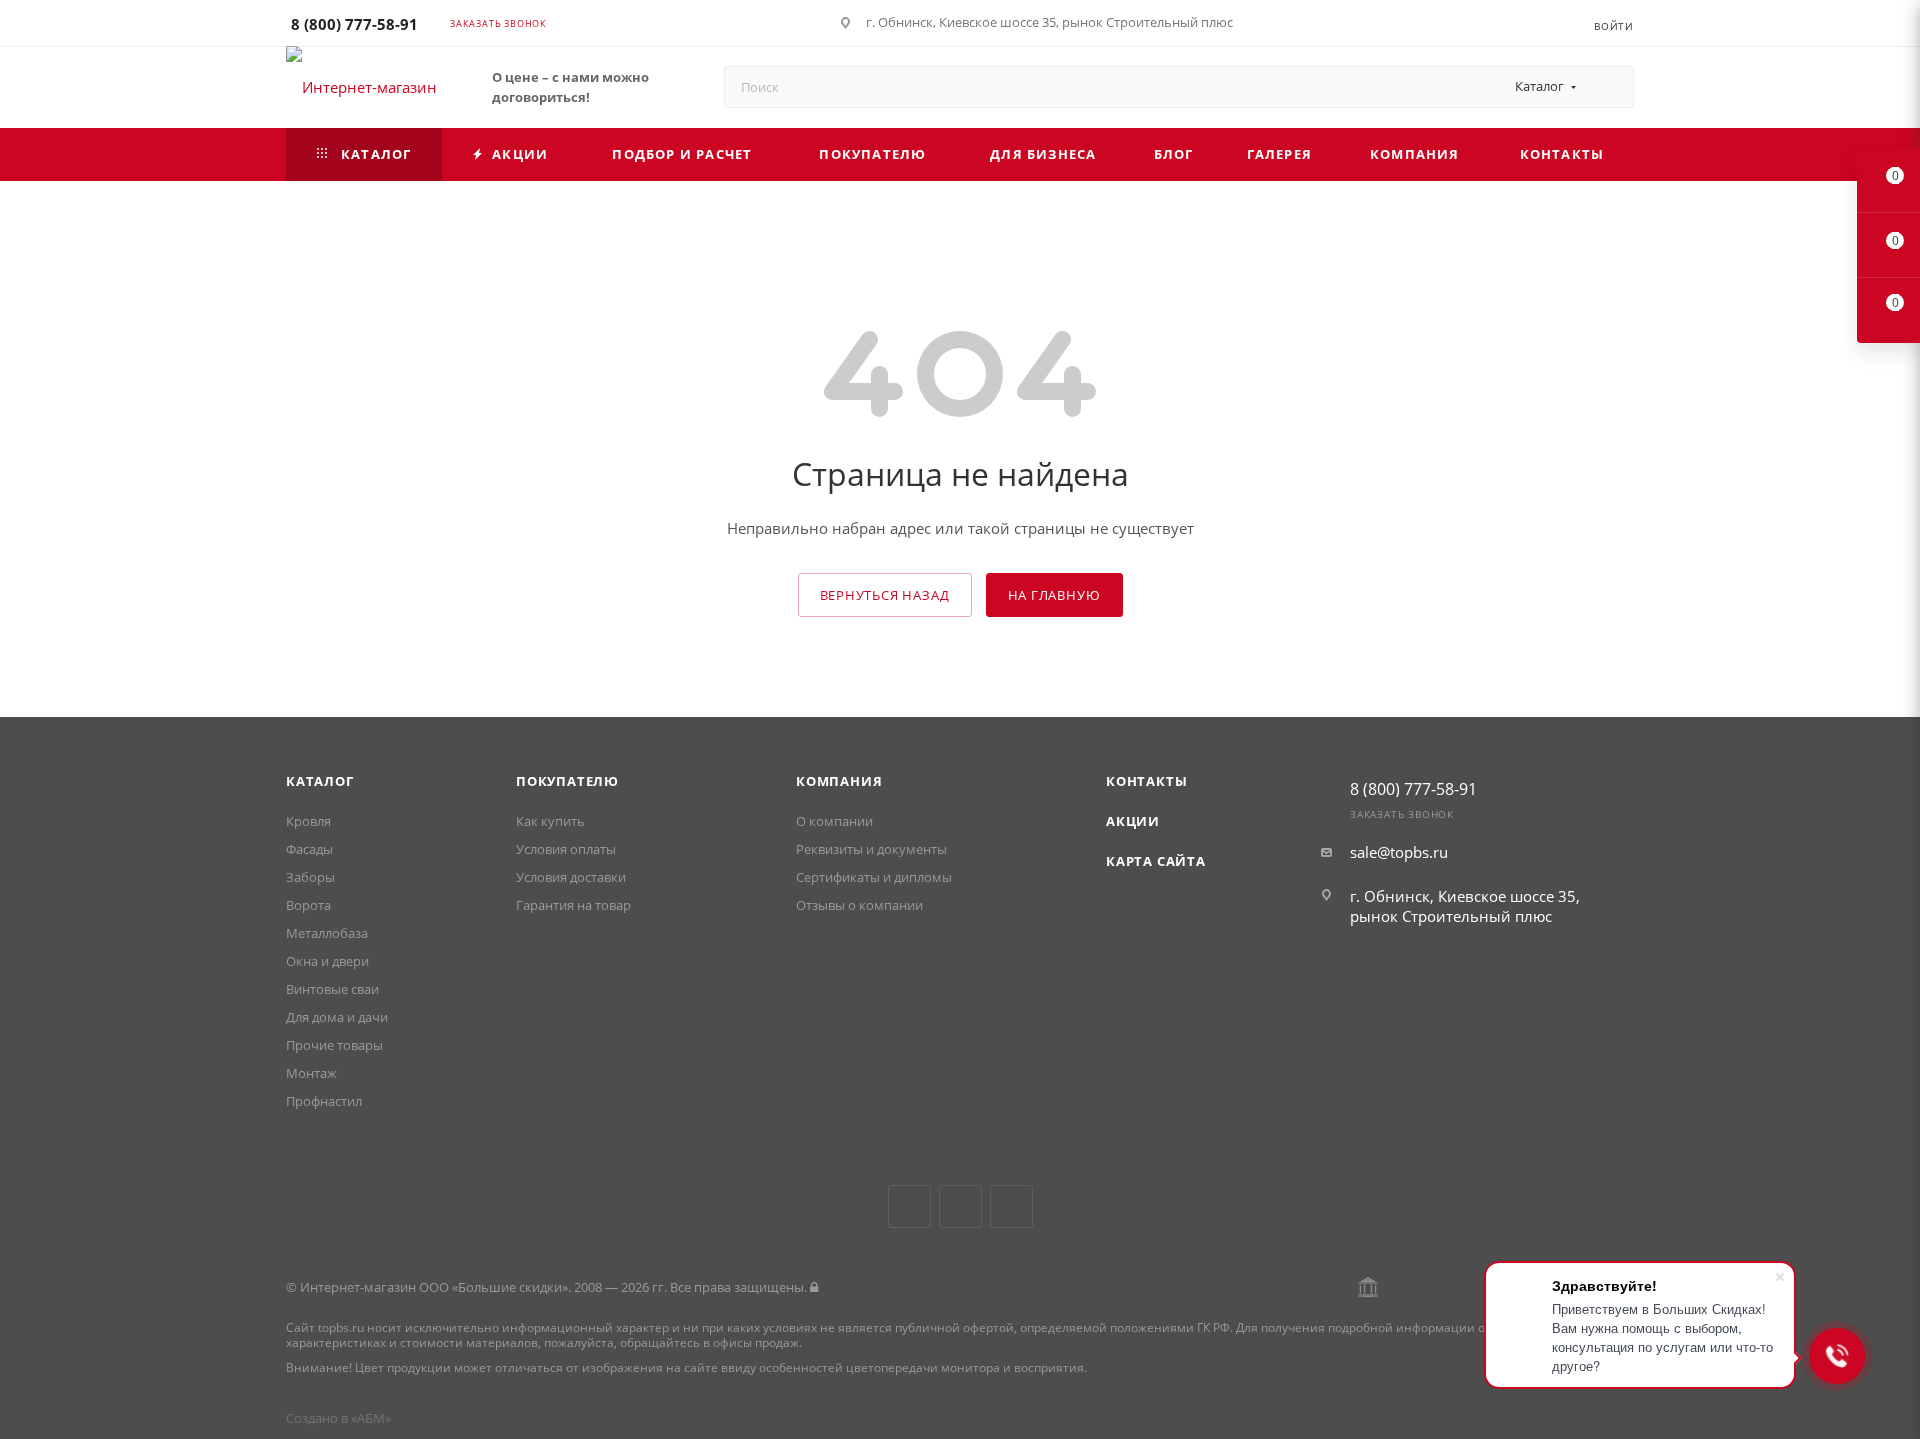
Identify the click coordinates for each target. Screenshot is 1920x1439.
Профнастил (324, 1101)
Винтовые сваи (332, 989)
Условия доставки (571, 877)
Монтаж (311, 1073)
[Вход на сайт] (814, 1287)
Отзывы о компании (859, 905)
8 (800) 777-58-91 (354, 24)
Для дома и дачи (337, 1017)
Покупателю (567, 781)
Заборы (310, 877)
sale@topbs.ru (1399, 852)
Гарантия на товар (573, 905)
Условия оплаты (566, 849)
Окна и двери (327, 961)
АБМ (371, 1418)
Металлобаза (327, 933)
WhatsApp (1011, 1206)
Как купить (550, 821)
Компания (839, 781)
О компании (834, 821)
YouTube (960, 1206)
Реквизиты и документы (871, 849)
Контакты (1146, 781)
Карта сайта (1156, 861)
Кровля (308, 821)
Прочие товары (334, 1045)
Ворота (308, 905)
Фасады (309, 849)
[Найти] (1609, 87)
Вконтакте (909, 1206)
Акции (1133, 821)
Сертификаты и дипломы (874, 877)
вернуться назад (885, 595)
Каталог (320, 781)
